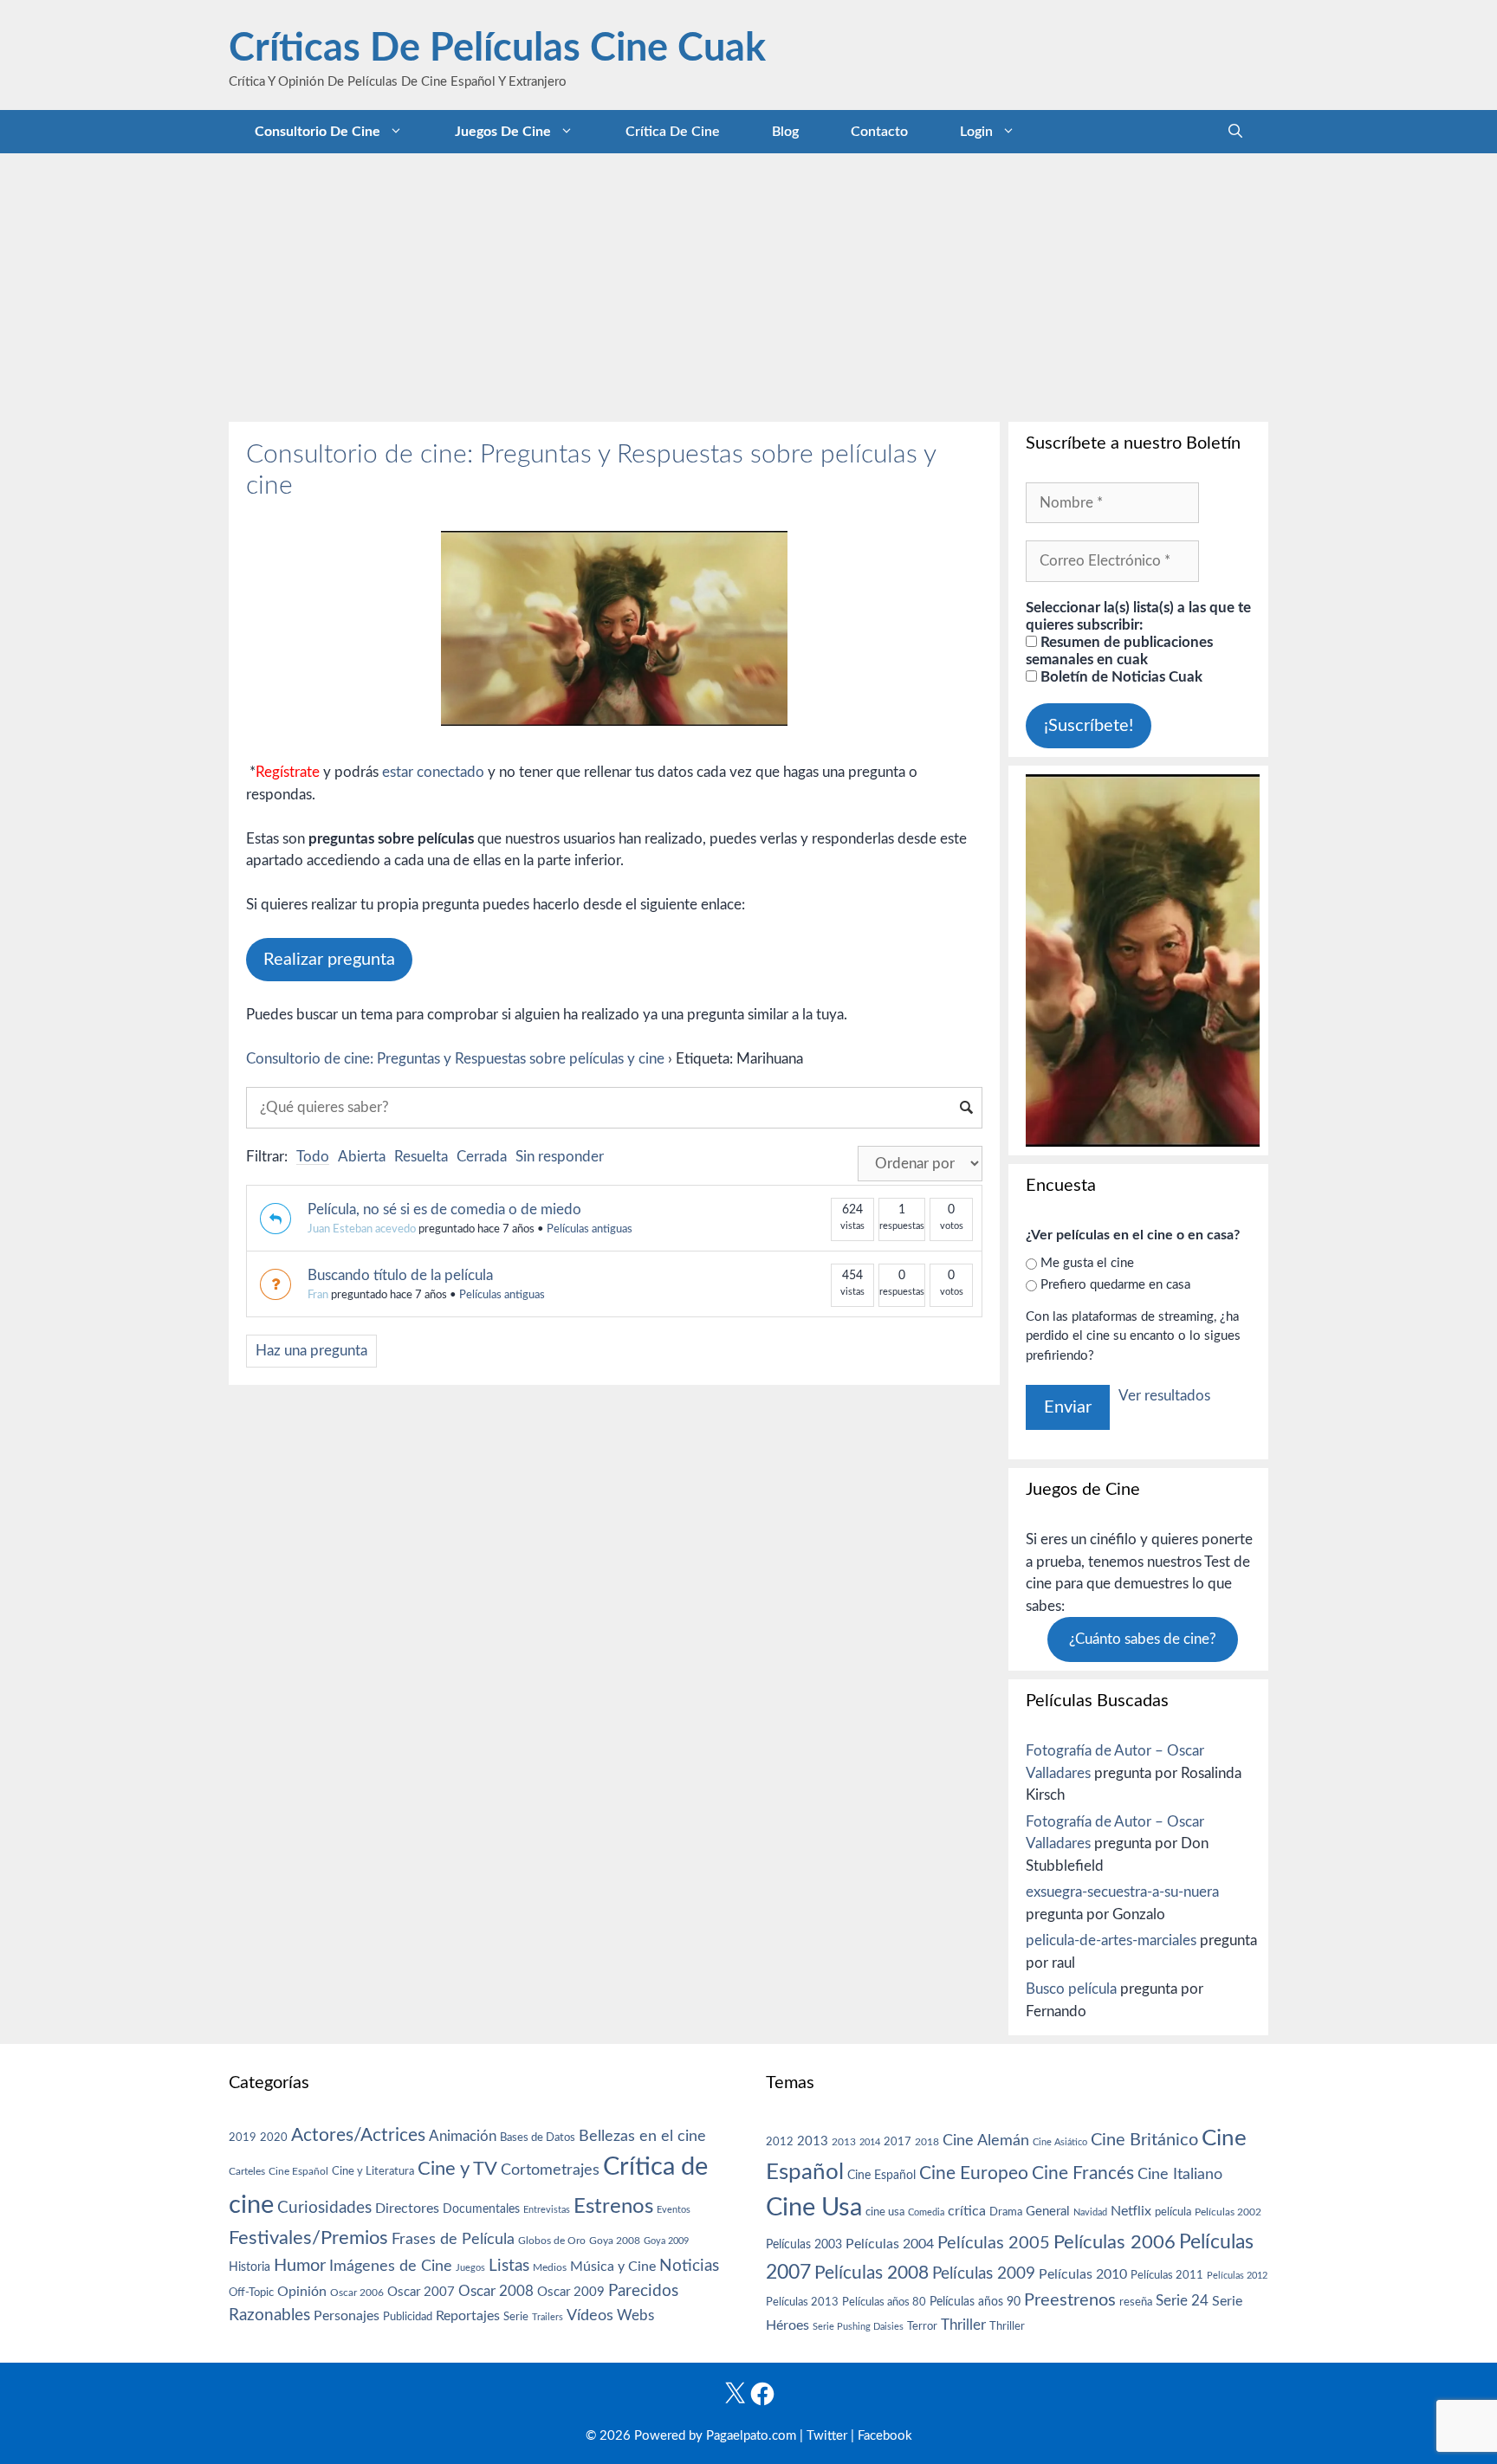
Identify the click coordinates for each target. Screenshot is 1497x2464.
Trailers (548, 2317)
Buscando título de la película (400, 1275)
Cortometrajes (550, 2170)
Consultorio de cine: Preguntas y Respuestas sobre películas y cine (455, 1059)
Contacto (879, 132)
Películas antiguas (590, 1229)
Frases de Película (453, 2239)
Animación (463, 2136)
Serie (516, 2317)
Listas (509, 2266)
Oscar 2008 (496, 2291)
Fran (318, 1295)
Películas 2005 (994, 2243)
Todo (313, 1157)
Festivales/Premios (308, 2238)
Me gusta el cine (1087, 1263)
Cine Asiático (1060, 2142)
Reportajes (468, 2316)
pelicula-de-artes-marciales (1111, 1940)
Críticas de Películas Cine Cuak (497, 49)
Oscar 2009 (571, 2292)
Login (976, 132)
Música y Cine (613, 2267)
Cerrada (482, 1157)
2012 (780, 2142)
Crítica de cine (673, 132)
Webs (635, 2316)
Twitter (827, 2436)
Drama (1006, 2212)
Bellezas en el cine (642, 2136)
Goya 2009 (666, 2241)
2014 (870, 2142)
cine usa (885, 2212)
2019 (243, 2137)
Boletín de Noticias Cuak (1120, 677)
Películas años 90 (975, 2302)
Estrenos (613, 2207)
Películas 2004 (890, 2244)
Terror (922, 2327)
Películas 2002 (1228, 2212)
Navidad (1090, 2212)
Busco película (1071, 1989)
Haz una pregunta (311, 1351)
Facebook (885, 2436)
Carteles (247, 2171)
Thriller (963, 2325)
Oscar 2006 (357, 2293)
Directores (407, 2209)
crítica (967, 2211)
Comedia (926, 2212)
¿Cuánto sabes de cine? (1143, 1639)
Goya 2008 (615, 2241)
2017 (898, 2142)
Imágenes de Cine (391, 2266)
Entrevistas (547, 2210)
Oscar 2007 (421, 2292)
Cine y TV (457, 2169)
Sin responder (560, 1157)
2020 (274, 2137)
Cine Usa (814, 2208)
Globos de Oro (552, 2241)
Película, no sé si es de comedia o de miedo (444, 1209)
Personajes (347, 2316)
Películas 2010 (1083, 2274)
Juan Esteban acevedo (362, 1229)
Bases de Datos (538, 2137)
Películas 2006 (1115, 2242)
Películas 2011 (1167, 2275)
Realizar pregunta (329, 960)
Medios (550, 2268)
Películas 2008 (872, 2273)
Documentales (481, 2209)
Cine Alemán (986, 2141)
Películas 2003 (804, 2245)
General (1048, 2212)
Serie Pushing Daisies (858, 2327)
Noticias (689, 2266)
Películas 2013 (802, 2302)
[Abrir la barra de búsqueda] (1235, 132)
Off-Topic (251, 2293)
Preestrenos (1070, 2300)
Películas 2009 (984, 2274)
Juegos (470, 2268)
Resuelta (421, 1157)
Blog (785, 132)
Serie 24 (1182, 2301)
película (1173, 2212)
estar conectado (433, 772)
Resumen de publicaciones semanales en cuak (1119, 651)
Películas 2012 (1237, 2276)
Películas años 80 (884, 2302)
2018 (927, 2142)
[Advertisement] (748, 283)
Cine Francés (1083, 2173)
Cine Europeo (974, 2173)
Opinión (302, 2292)
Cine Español (298, 2172)
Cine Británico (1144, 2140)
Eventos (674, 2210)
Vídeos (590, 2316)
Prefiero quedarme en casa (1115, 1285)
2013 (813, 2141)
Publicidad (408, 2317)
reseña (1136, 2302)
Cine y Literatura (373, 2171)
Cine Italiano (1180, 2174)
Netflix (1131, 2211)
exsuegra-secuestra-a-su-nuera (1122, 1892)
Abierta (362, 1157)
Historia (249, 2267)
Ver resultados (1164, 1396)
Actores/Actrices (358, 2135)
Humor (300, 2266)
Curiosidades (324, 2208)
